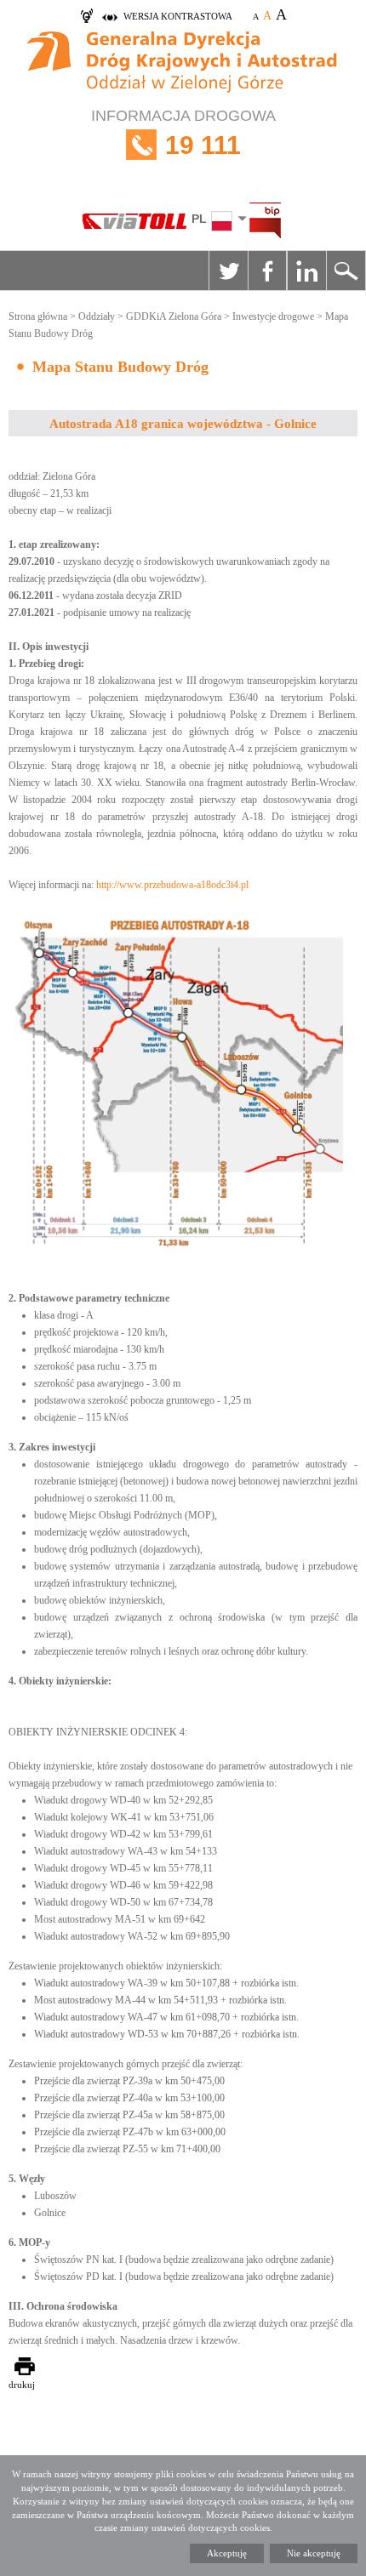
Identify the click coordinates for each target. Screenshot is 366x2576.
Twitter (228, 271)
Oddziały (97, 316)
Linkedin (306, 271)
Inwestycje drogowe (273, 316)
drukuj (22, 2385)
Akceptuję (227, 2553)
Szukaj (346, 271)
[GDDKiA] (183, 64)
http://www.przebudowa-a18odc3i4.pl (172, 885)
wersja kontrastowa (178, 16)
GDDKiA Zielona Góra (174, 316)
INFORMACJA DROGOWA (183, 133)
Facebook (267, 271)
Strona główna (38, 316)
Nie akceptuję (314, 2553)
